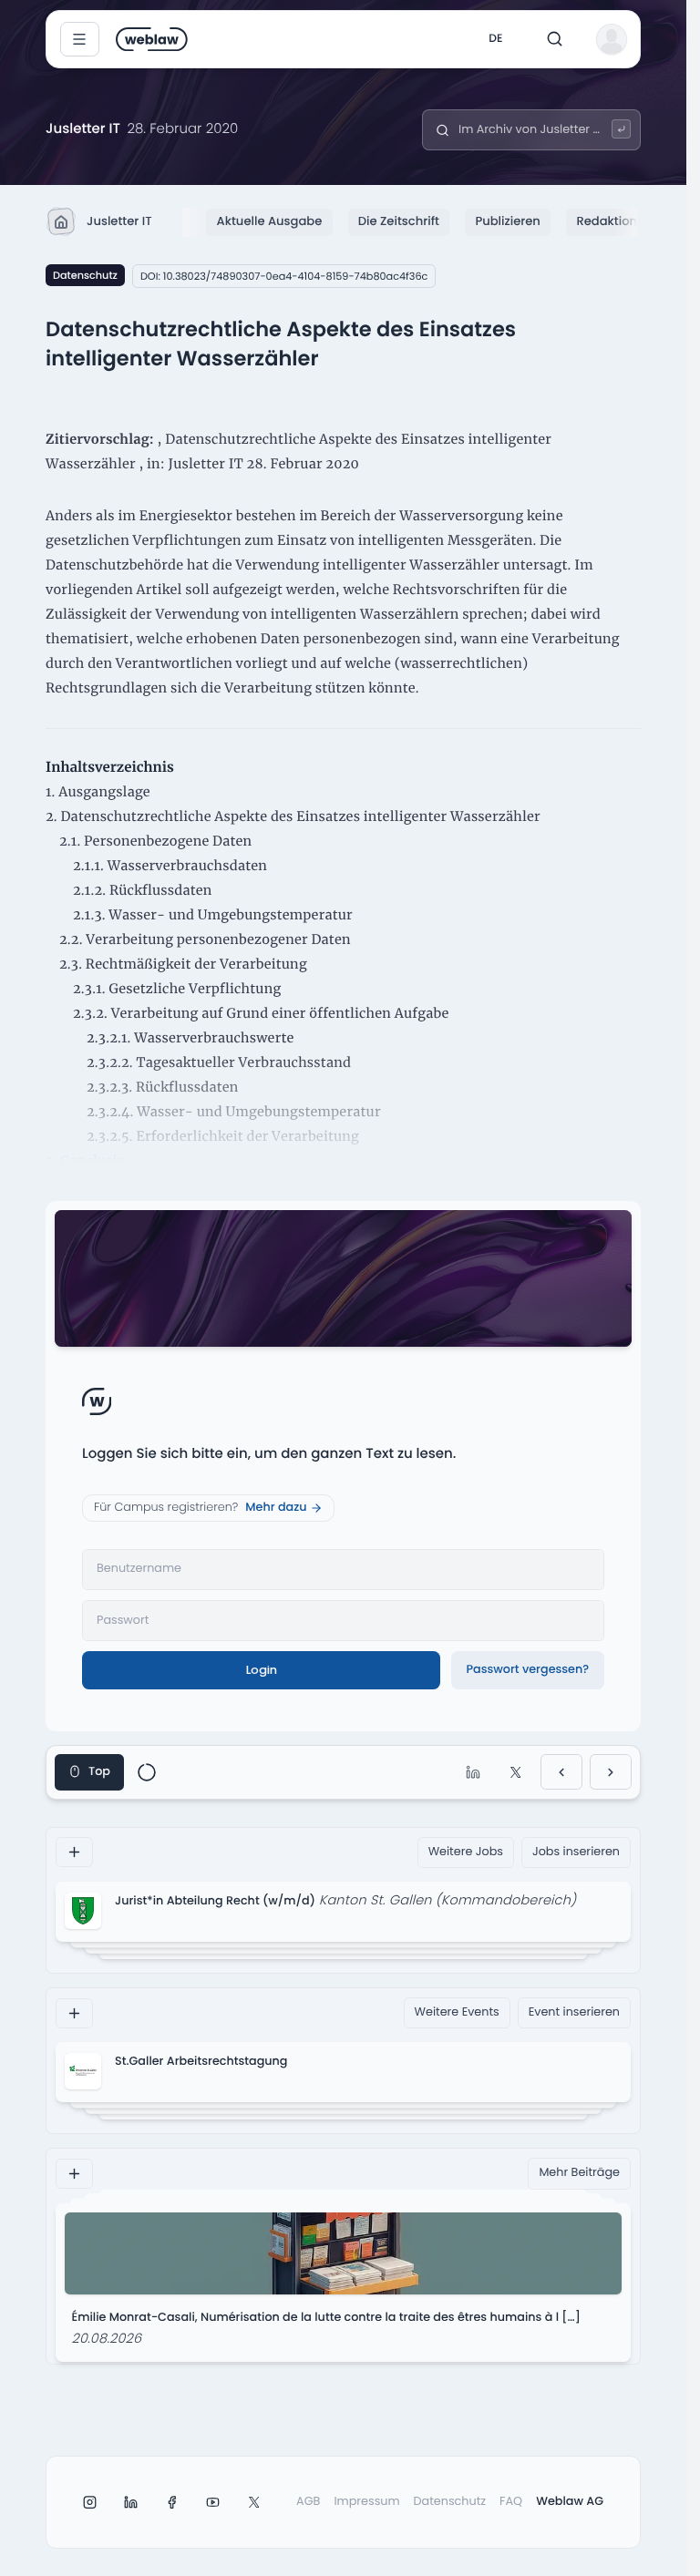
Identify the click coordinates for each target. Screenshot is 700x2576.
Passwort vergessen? (527, 1670)
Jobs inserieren (576, 1852)
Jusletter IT (119, 221)
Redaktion (607, 221)
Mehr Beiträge (579, 2173)
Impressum (366, 2502)
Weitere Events (457, 2012)
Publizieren (507, 221)
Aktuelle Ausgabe (270, 221)
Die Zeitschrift (399, 221)
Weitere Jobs (466, 1852)
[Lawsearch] (621, 129)
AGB (308, 2502)
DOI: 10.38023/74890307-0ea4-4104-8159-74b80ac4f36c (284, 276)
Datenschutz (85, 275)
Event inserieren (574, 2012)
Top (99, 1772)
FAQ (511, 2502)
